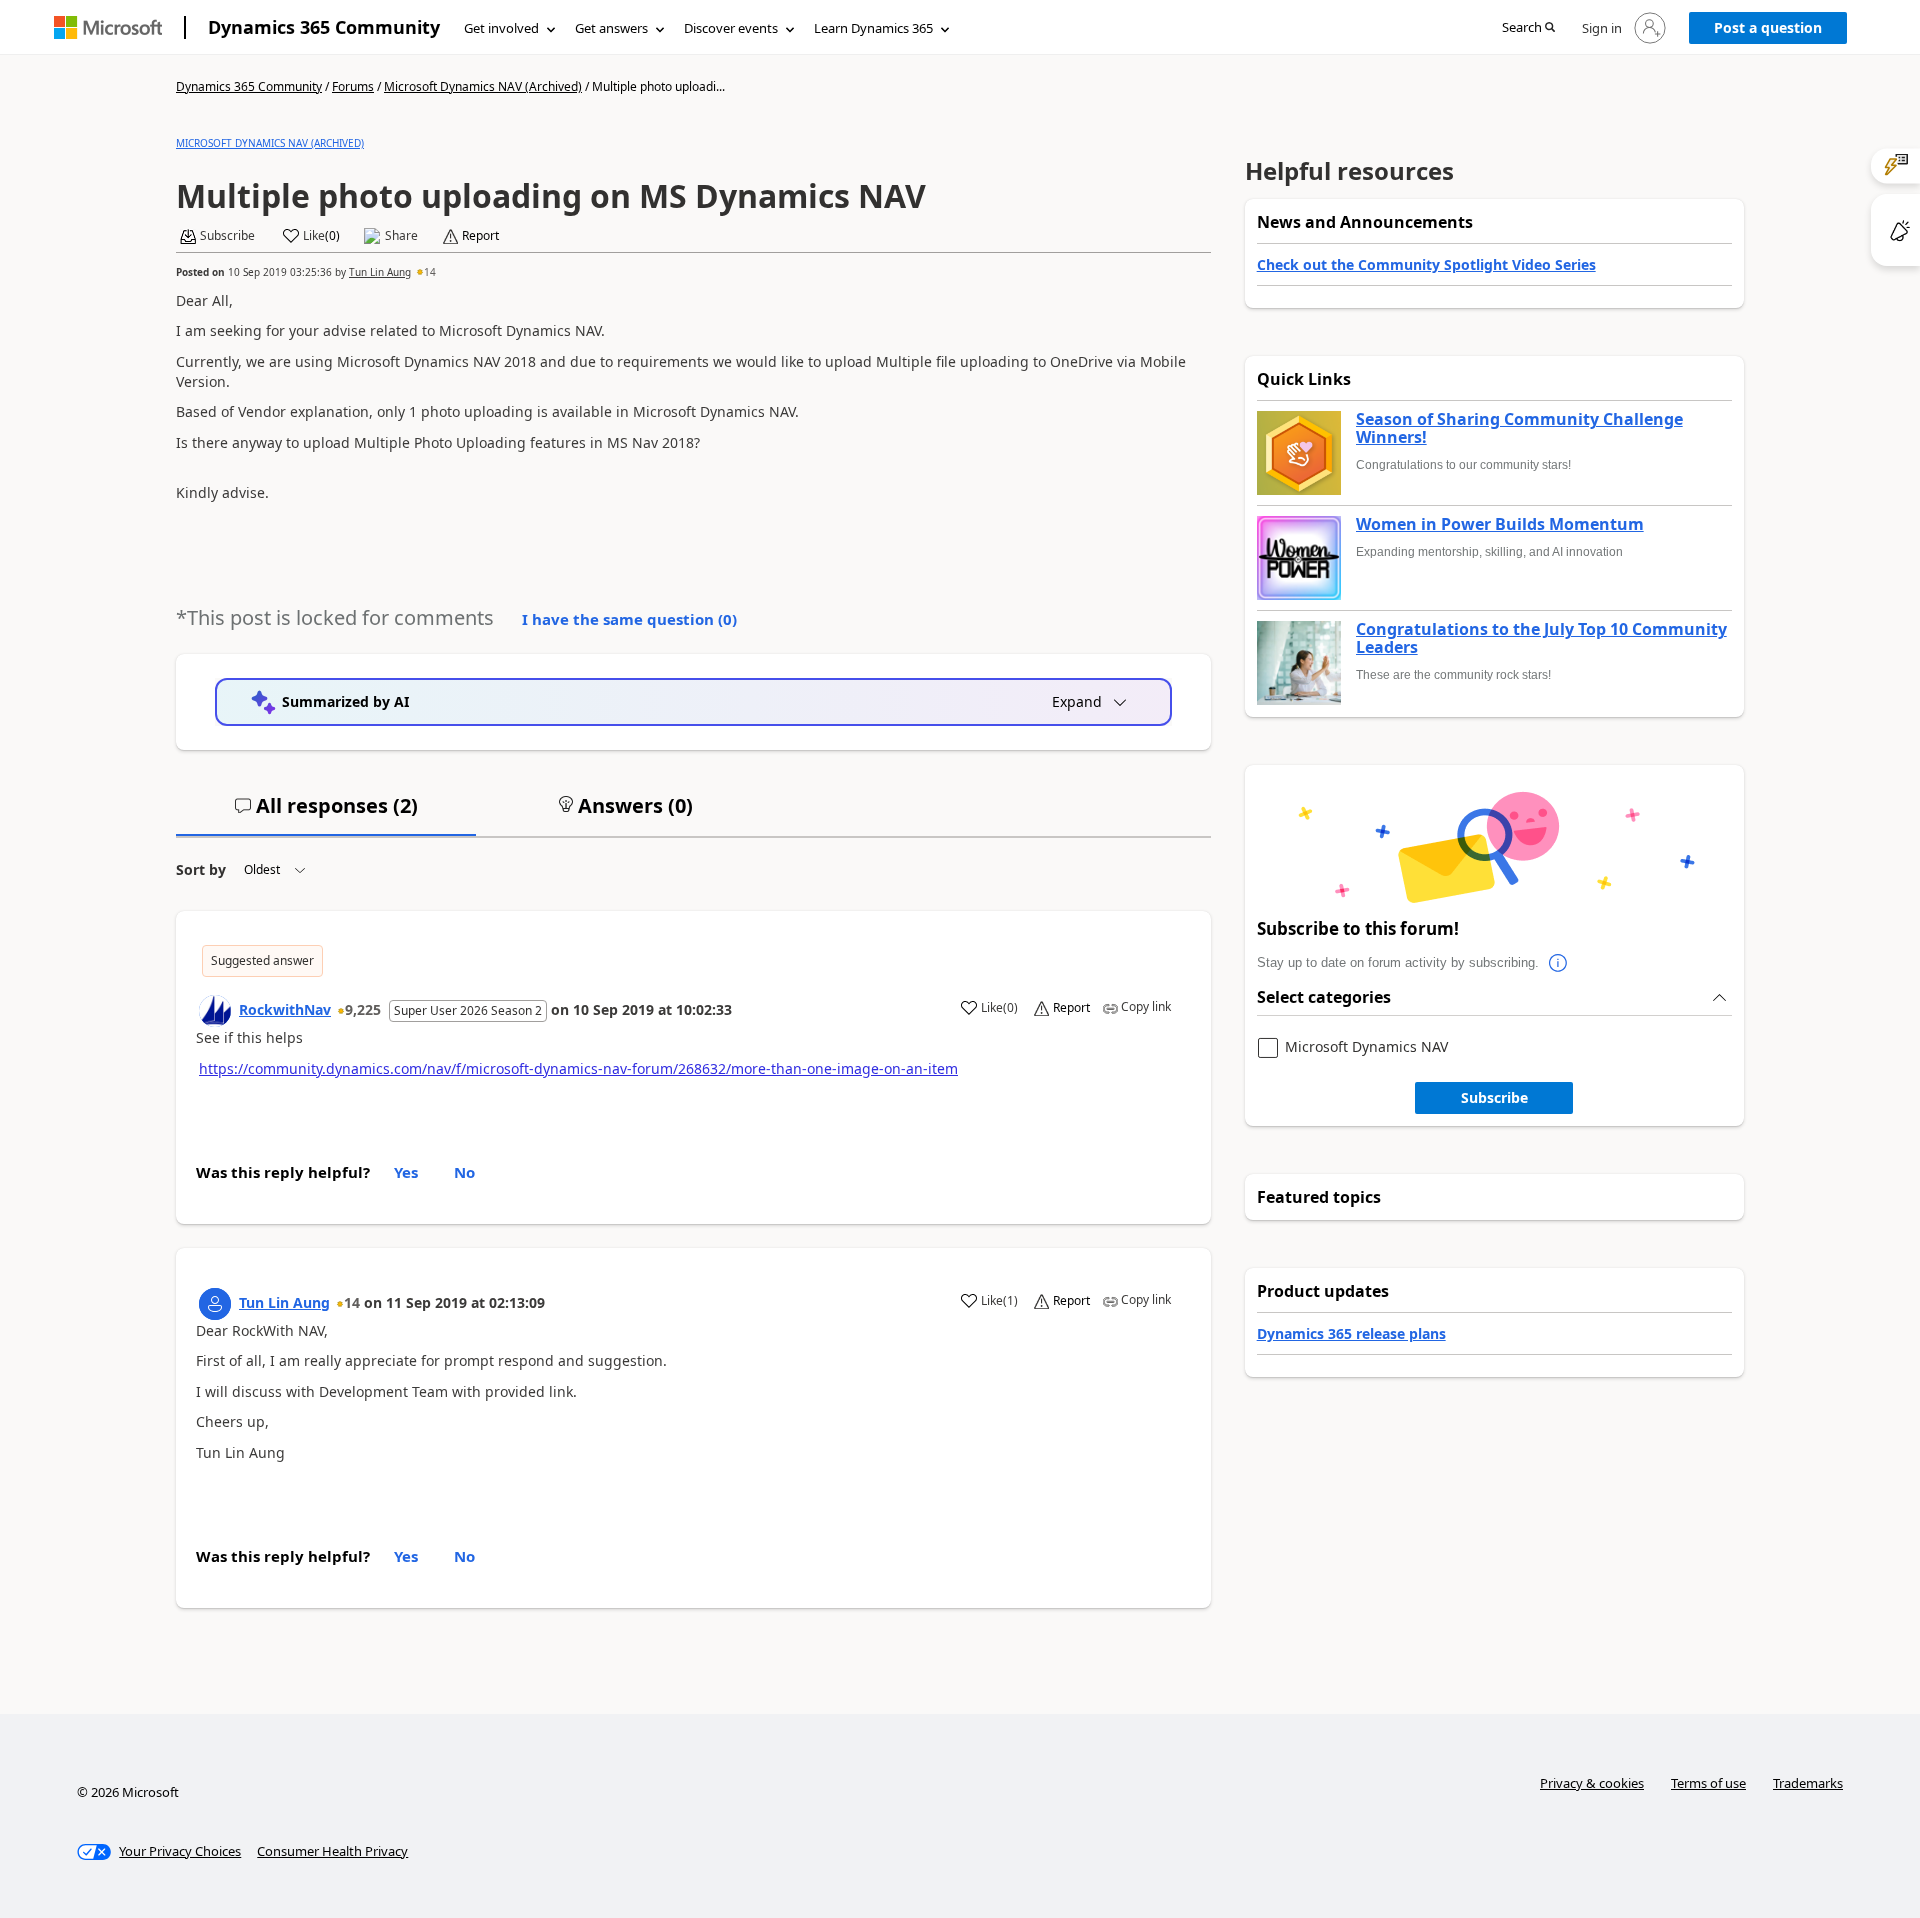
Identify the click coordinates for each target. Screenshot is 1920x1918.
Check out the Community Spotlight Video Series (1426, 264)
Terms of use (1708, 1783)
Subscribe (1494, 1097)
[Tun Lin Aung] (215, 1304)
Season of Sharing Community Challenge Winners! (1519, 428)
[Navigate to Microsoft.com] (108, 27)
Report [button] (480, 236)
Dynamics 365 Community (324, 27)
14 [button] (430, 272)
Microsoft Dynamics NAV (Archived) (483, 86)
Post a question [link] (1768, 27)
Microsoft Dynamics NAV (1366, 1047)
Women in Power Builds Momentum (1500, 525)
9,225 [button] (363, 1009)
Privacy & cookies (1592, 1783)
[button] (1528, 28)
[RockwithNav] (215, 1011)
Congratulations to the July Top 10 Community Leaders (1541, 638)
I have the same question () (629, 619)
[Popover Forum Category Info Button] (1559, 963)
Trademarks (1808, 1783)
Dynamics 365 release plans (1351, 1333)
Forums (353, 86)
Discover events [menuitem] (731, 28)
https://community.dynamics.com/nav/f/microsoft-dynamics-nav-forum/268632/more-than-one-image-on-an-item (578, 1068)
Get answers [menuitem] (611, 28)
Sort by (201, 869)
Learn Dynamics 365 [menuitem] (873, 28)
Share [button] (401, 236)
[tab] (326, 814)
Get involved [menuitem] (501, 28)
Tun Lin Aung (380, 272)
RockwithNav (285, 1009)
